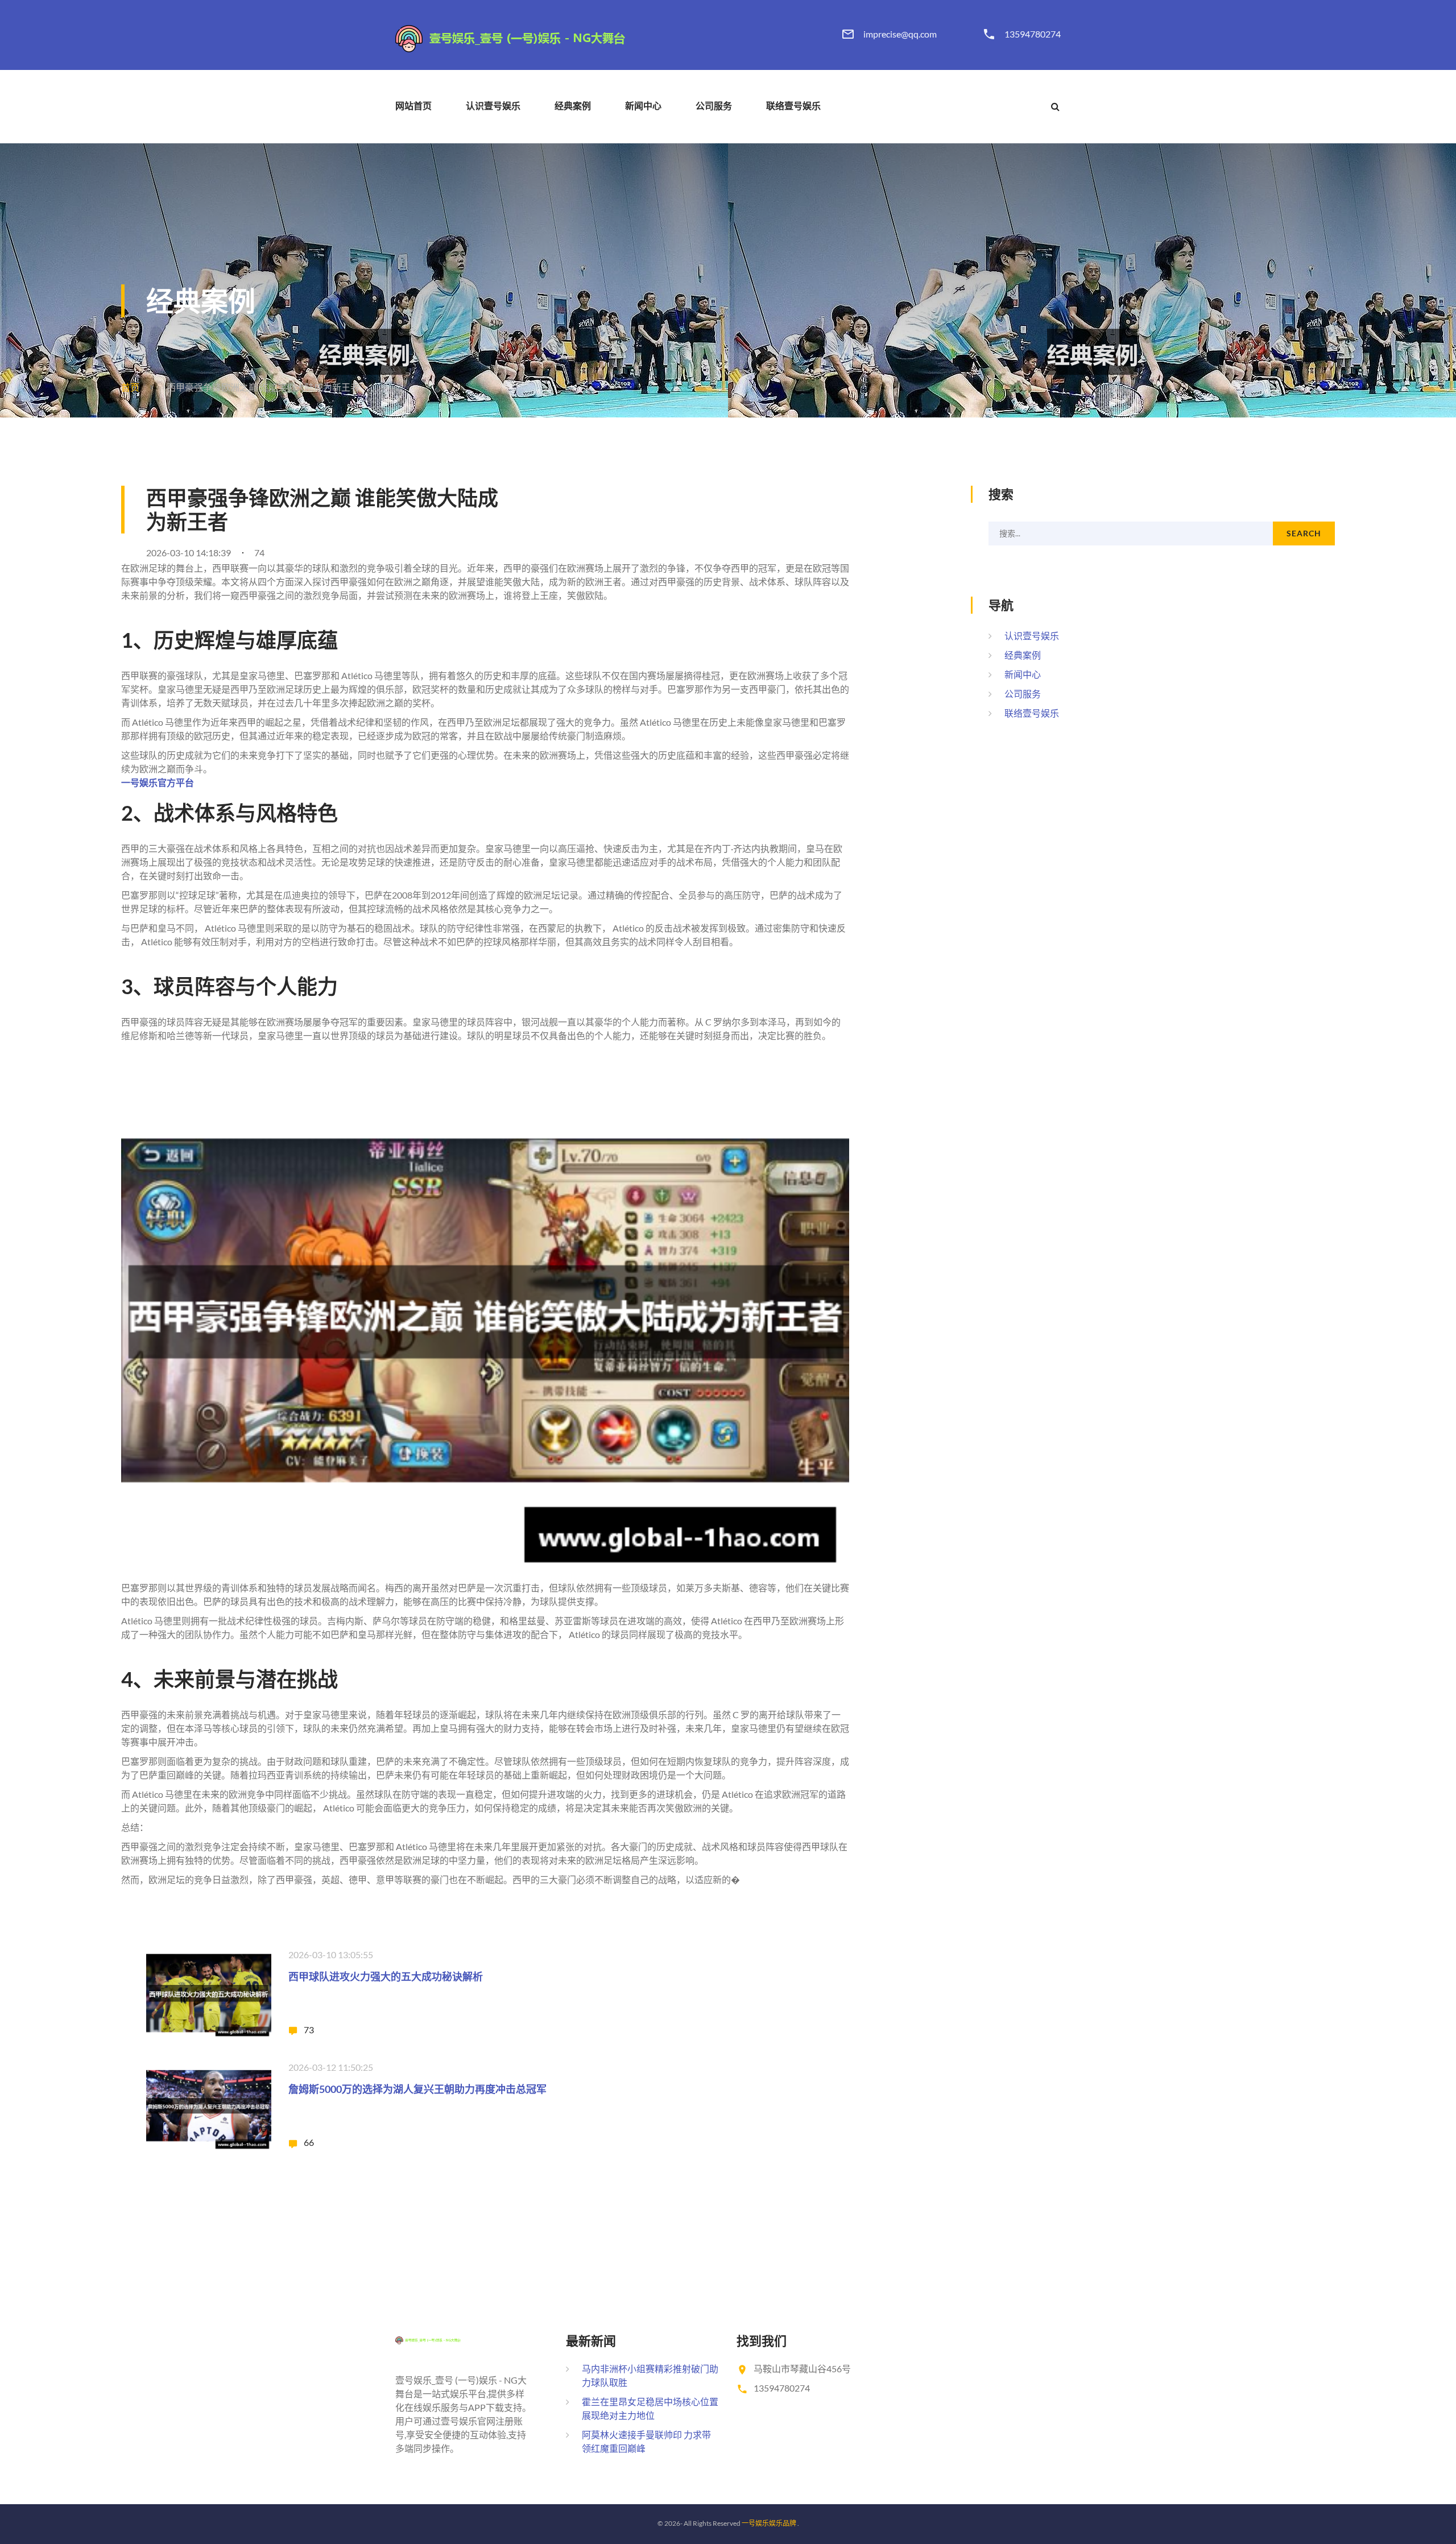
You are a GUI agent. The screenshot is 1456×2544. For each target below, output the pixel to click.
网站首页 (413, 106)
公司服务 (714, 106)
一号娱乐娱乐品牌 (769, 2523)
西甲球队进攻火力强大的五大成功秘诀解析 (386, 1976)
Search (1304, 533)
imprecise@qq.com (900, 34)
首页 (130, 387)
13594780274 (1033, 34)
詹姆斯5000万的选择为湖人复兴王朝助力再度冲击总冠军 (417, 2089)
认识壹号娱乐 (493, 106)
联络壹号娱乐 (793, 106)
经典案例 (573, 106)
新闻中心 (643, 106)
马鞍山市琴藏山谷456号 (802, 2369)
